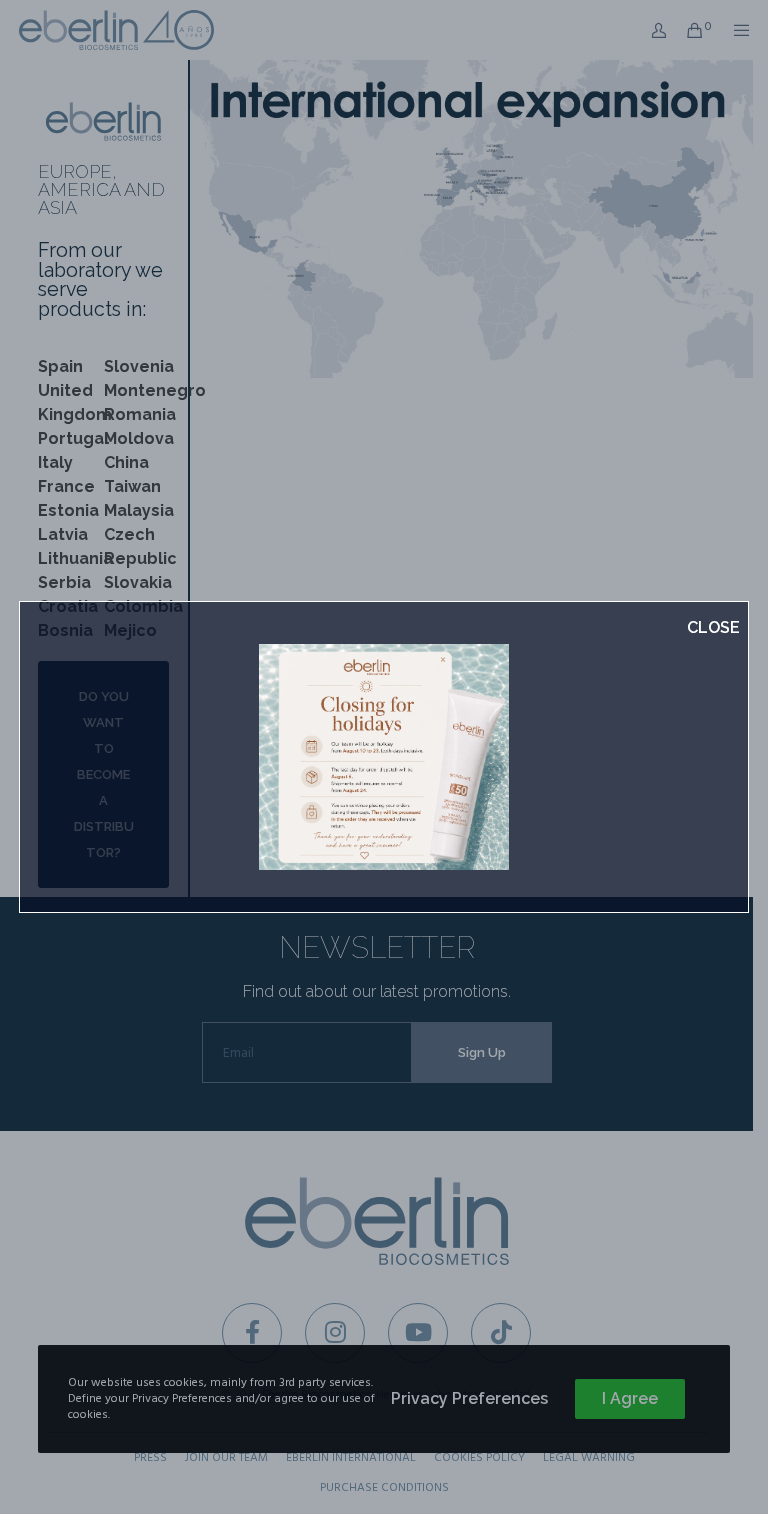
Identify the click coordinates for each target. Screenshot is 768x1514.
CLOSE (713, 627)
